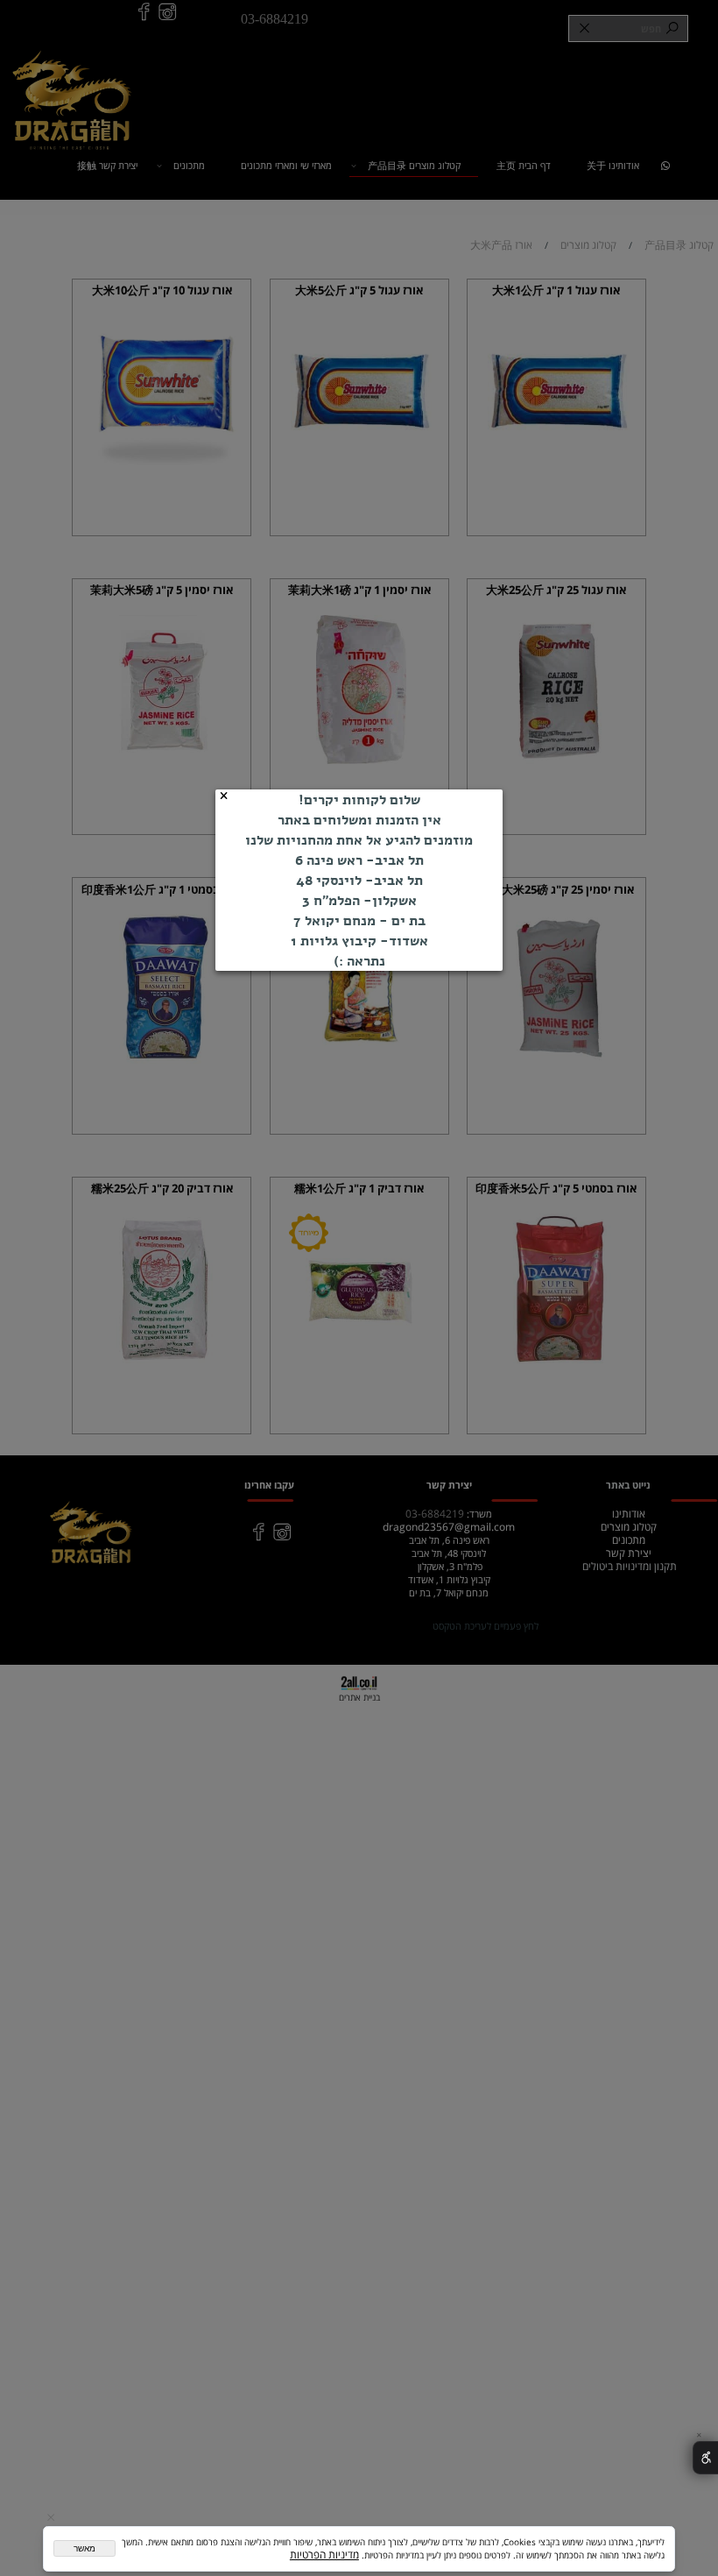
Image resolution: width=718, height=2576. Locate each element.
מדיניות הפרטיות (324, 2555)
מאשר (84, 2548)
